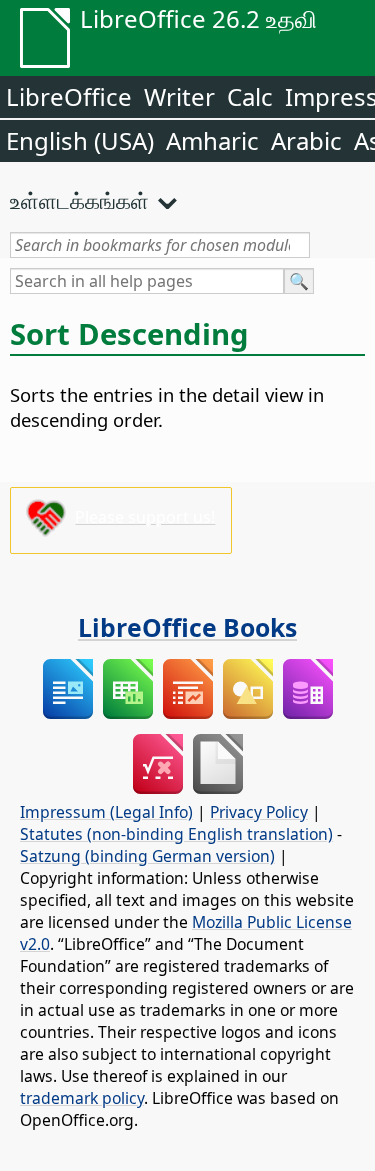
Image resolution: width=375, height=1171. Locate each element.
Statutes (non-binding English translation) (176, 834)
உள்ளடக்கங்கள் (79, 200)
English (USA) (80, 140)
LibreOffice (69, 96)
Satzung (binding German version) (147, 856)
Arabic (306, 140)
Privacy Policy (259, 812)
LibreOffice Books (187, 627)
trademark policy (82, 1098)
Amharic (212, 140)
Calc (250, 96)
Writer (179, 96)
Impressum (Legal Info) (106, 812)
